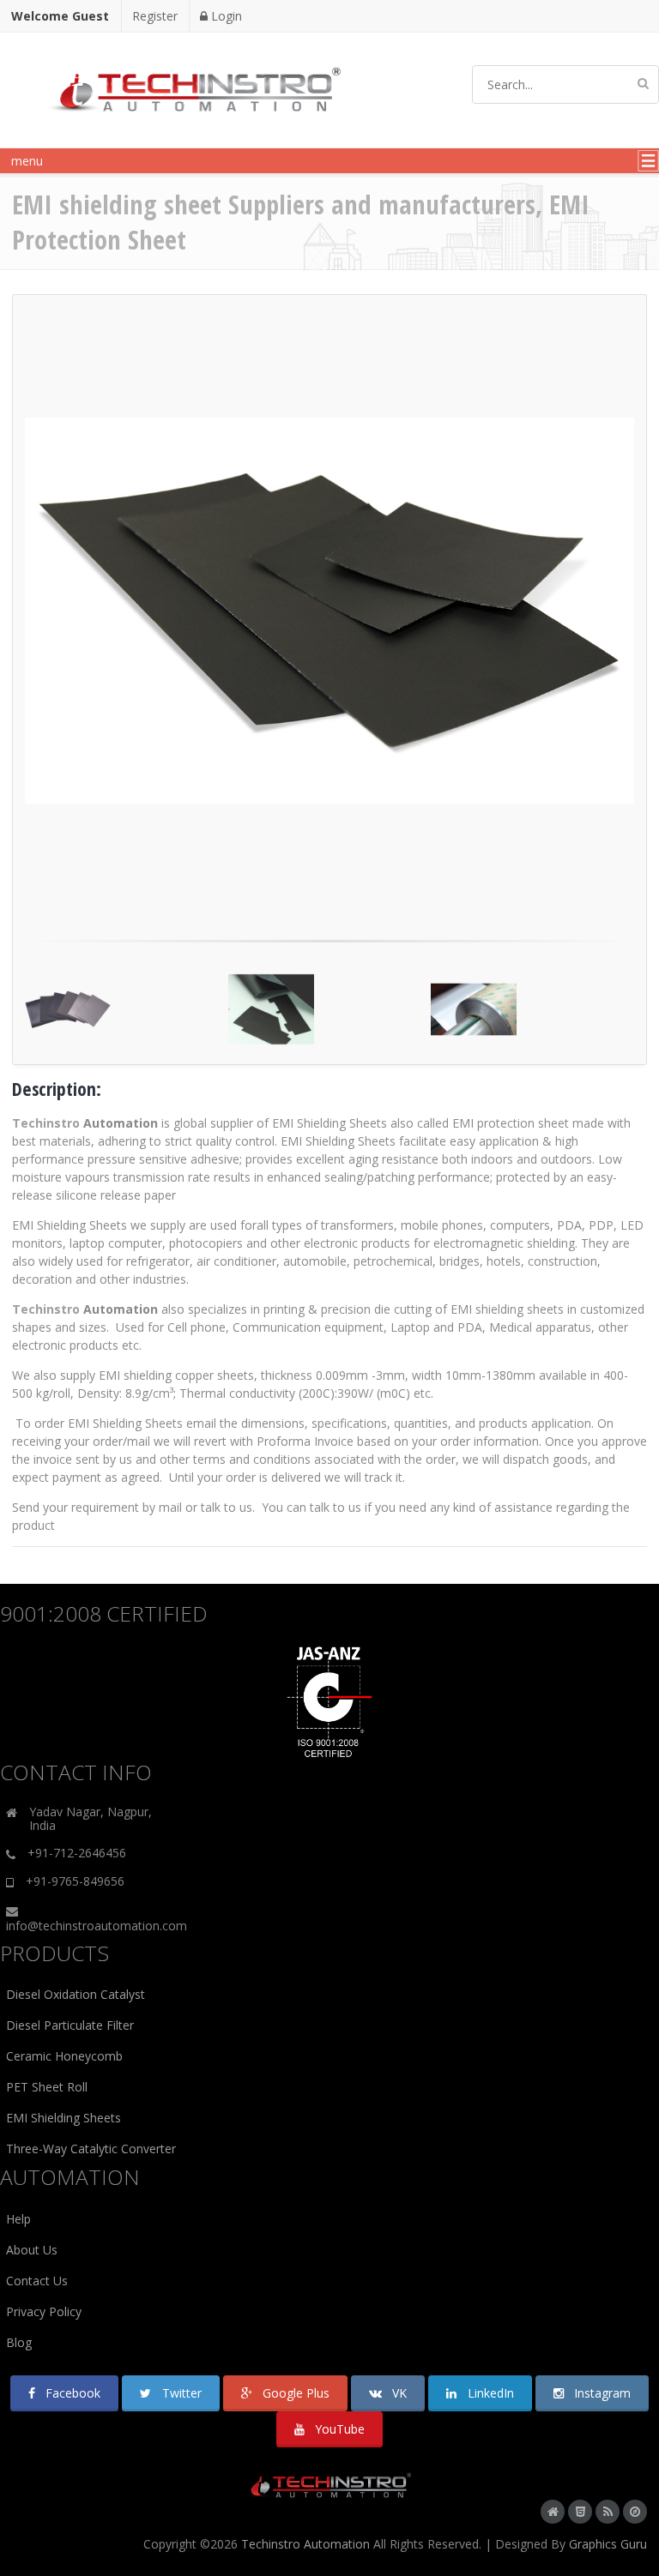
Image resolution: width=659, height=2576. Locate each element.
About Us (32, 2250)
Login (225, 16)
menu (24, 161)
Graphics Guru (608, 2544)
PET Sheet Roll (47, 2087)
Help (18, 2219)
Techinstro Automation (305, 2544)
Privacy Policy (44, 2311)
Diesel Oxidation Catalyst (76, 1994)
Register (155, 16)
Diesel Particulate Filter (70, 2025)
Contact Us (37, 2281)
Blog (19, 2342)
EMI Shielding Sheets (63, 2118)
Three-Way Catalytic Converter (91, 2149)
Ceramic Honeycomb (64, 2056)
